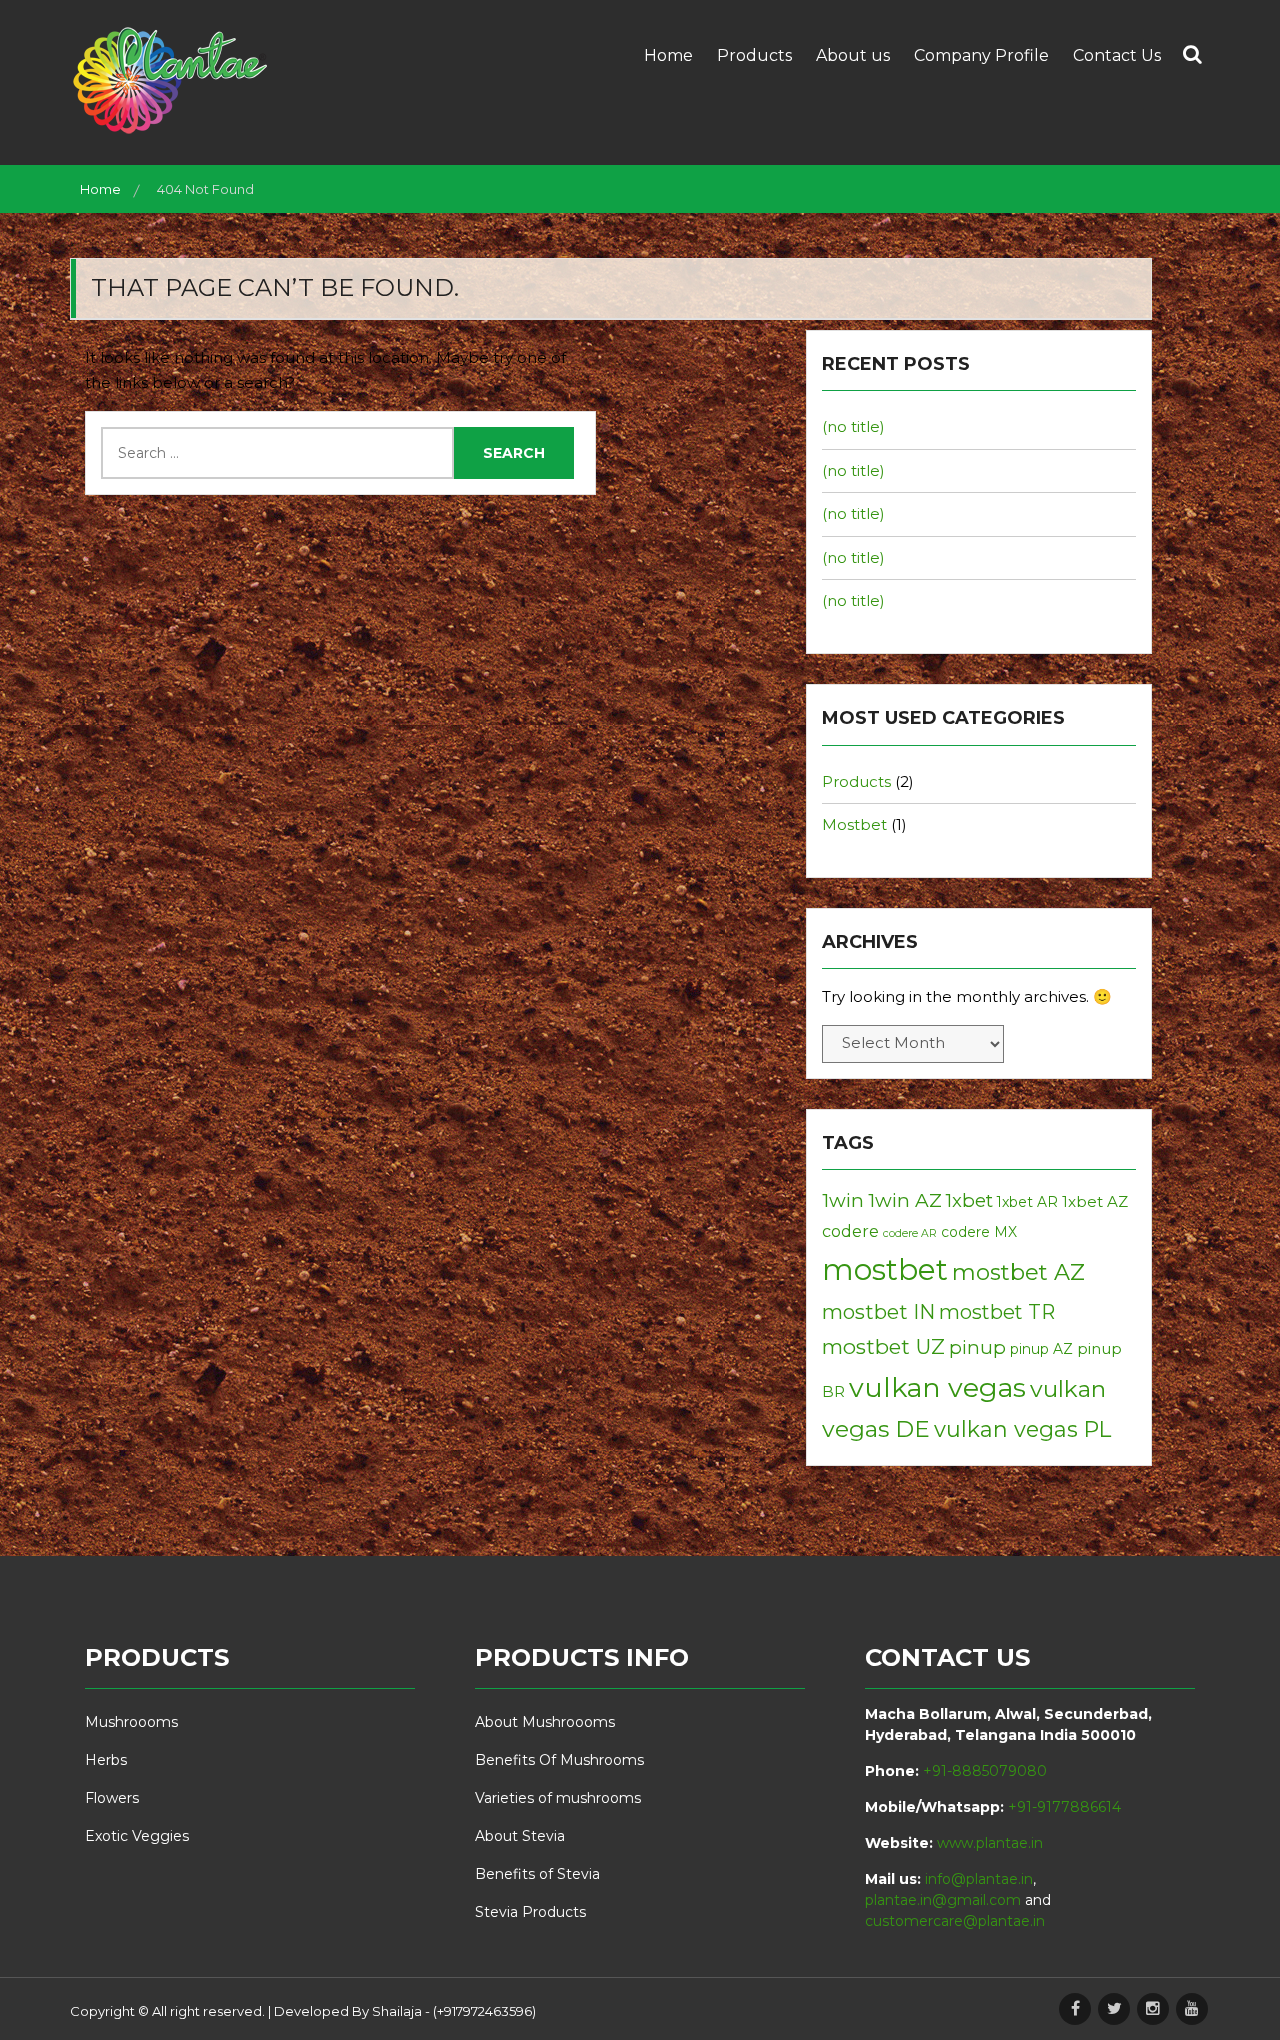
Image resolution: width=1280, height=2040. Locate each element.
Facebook (1075, 2009)
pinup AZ (1041, 1349)
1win (843, 1200)
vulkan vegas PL (1022, 1429)
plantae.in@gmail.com (943, 1900)
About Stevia (520, 1836)
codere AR (910, 1233)
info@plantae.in (979, 1879)
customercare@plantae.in (955, 1921)
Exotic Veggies (137, 1836)
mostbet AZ (1018, 1272)
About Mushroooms (545, 1722)
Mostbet (854, 824)
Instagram (1153, 2009)
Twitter (1114, 2009)
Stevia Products (530, 1912)
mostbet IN (878, 1312)
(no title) (853, 426)
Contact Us (1117, 55)
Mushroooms (131, 1722)
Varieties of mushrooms (558, 1798)
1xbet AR (1027, 1202)
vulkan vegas (937, 1387)
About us (853, 55)
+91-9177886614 (1064, 1807)
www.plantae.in (990, 1843)
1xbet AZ (1095, 1201)
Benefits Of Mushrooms (559, 1760)
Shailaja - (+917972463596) (454, 2011)
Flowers (112, 1798)
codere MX (979, 1232)
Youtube (1192, 2009)
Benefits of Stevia (537, 1874)
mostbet (885, 1269)
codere (850, 1231)
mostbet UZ (883, 1346)
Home (668, 55)
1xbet (969, 1200)
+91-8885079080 (985, 1771)
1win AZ (905, 1200)
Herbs (106, 1760)
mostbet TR (997, 1312)
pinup (977, 1347)
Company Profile (981, 55)
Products (754, 55)
